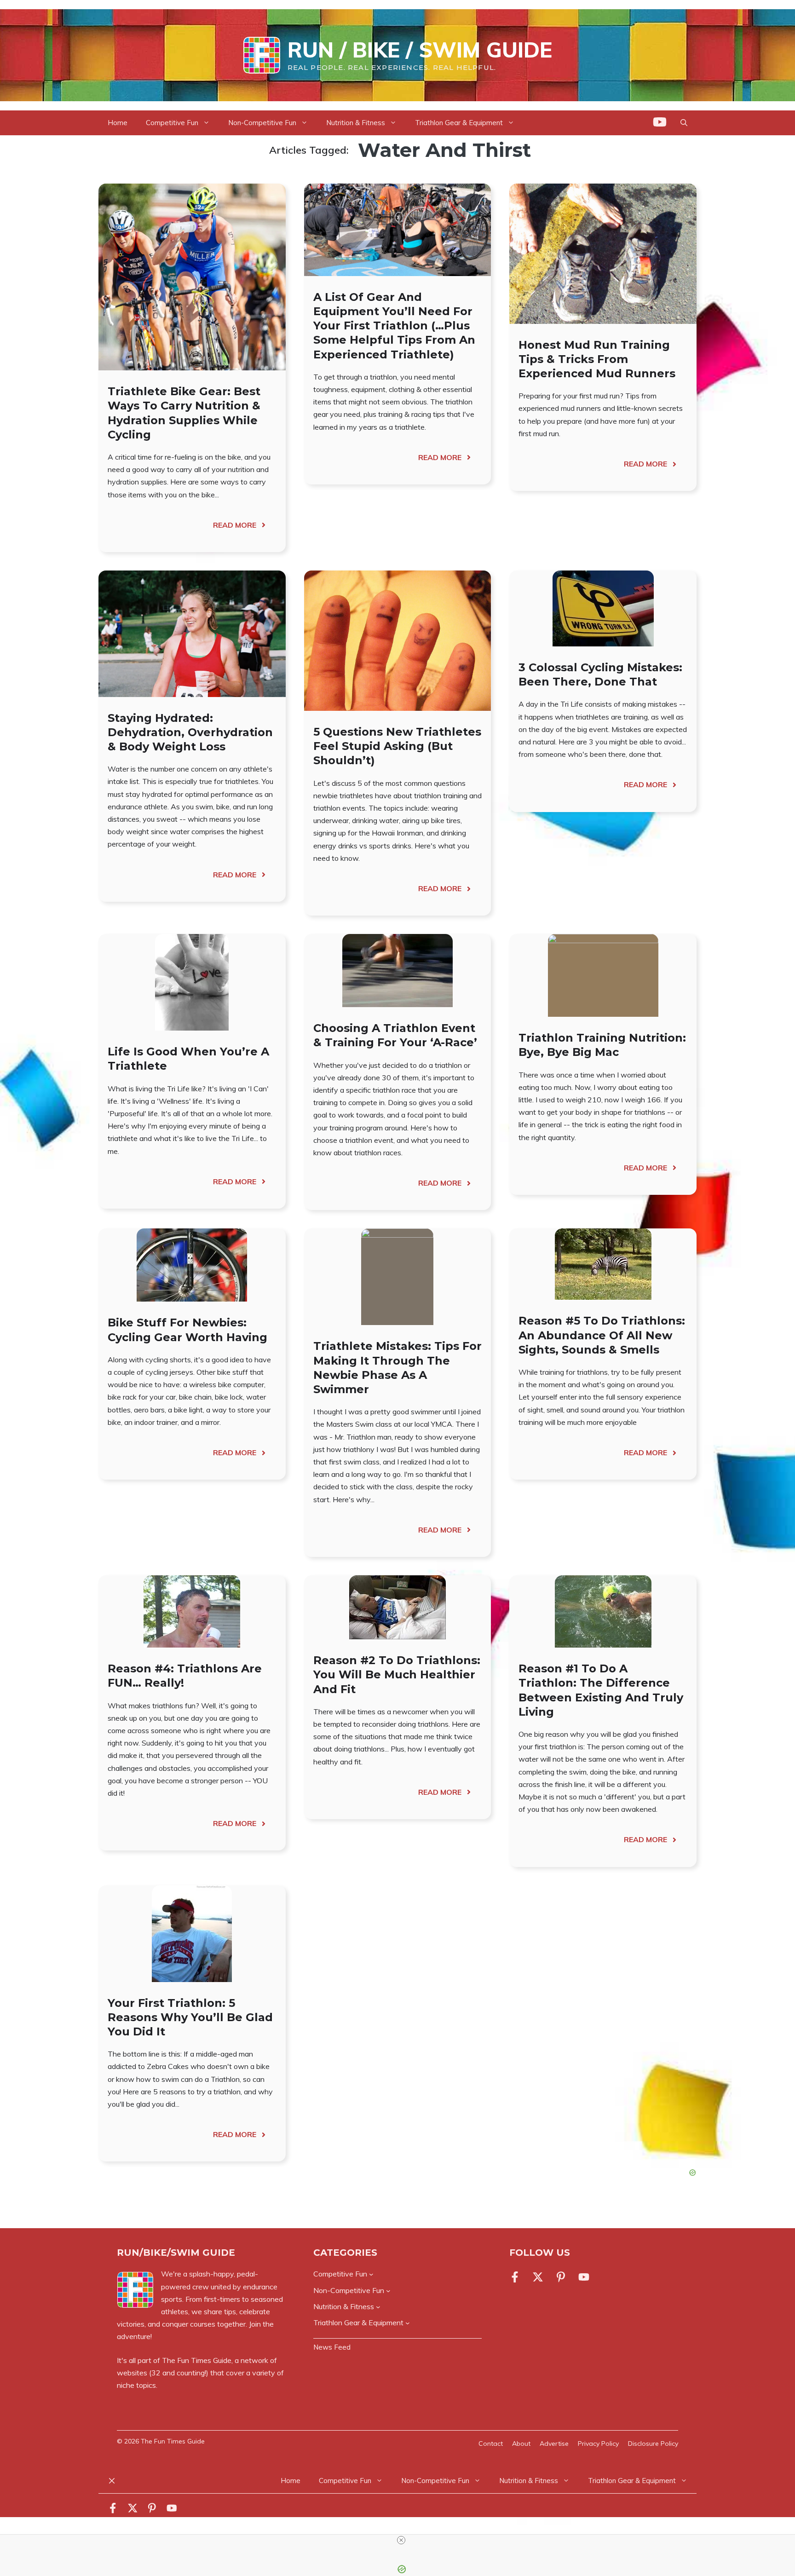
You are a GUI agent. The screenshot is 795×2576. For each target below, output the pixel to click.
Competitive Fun (172, 123)
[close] (401, 2540)
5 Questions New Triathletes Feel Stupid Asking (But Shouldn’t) (397, 746)
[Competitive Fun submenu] (371, 2274)
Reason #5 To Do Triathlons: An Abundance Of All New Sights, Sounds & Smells (602, 1335)
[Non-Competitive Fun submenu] (388, 2290)
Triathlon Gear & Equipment (459, 123)
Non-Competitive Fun (262, 123)
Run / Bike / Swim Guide (420, 50)
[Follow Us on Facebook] (517, 2277)
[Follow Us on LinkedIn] (561, 2277)
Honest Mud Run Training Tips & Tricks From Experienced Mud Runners (597, 359)
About (521, 2443)
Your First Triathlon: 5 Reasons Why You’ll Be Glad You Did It (190, 2017)
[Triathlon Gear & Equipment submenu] (408, 2323)
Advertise (554, 2443)
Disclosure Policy (653, 2443)
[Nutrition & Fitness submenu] (378, 2307)
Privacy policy (598, 2443)
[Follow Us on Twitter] (538, 2277)
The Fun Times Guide (197, 2360)
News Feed (332, 2347)
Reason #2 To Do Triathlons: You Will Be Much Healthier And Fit (397, 1674)
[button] (684, 123)
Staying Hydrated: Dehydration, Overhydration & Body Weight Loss (190, 732)
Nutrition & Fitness (356, 123)
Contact (491, 2443)
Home (118, 123)
